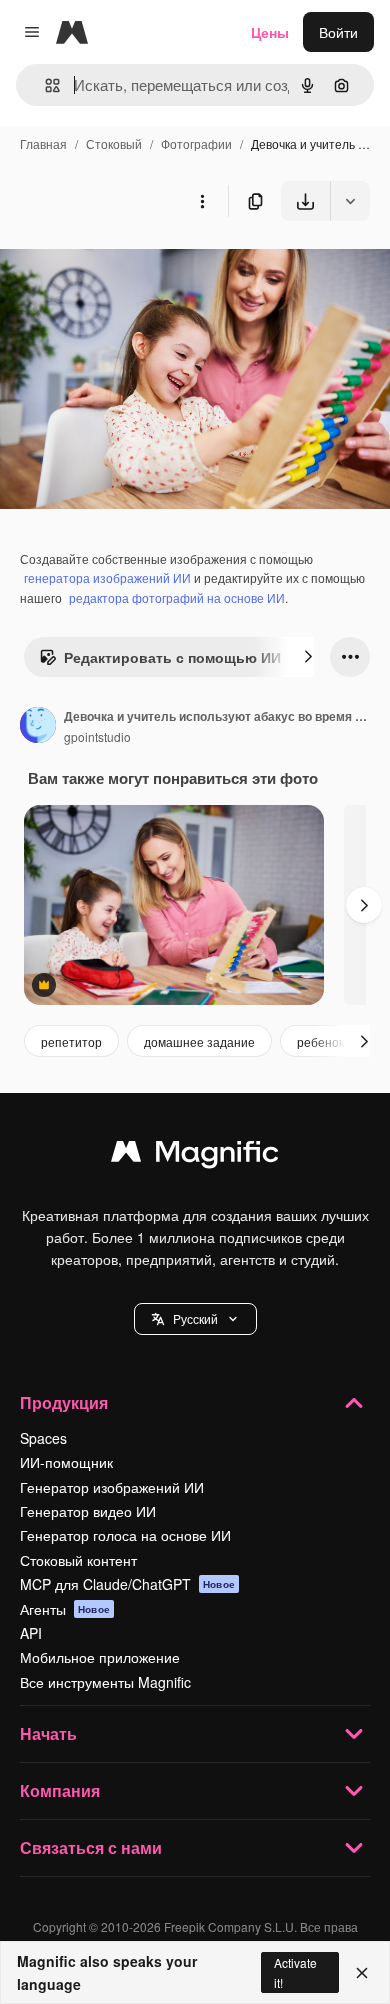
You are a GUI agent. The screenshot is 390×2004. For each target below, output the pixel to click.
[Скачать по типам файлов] (350, 201)
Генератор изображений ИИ (112, 1487)
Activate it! (295, 1972)
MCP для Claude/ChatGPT (127, 1584)
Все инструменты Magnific (105, 1682)
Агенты (65, 1609)
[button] (195, 1319)
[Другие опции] (202, 201)
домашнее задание (199, 1041)
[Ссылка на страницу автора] (38, 727)
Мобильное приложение (100, 1657)
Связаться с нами (91, 1847)
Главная (43, 143)
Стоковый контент (78, 1560)
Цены (270, 32)
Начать (48, 1733)
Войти (338, 32)
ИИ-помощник (66, 1462)
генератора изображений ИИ (107, 577)
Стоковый (114, 143)
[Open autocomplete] (44, 85)
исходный (134, 267)
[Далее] (308, 657)
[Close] (362, 1973)
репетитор (71, 1041)
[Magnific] (195, 1156)
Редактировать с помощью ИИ (172, 657)
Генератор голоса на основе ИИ (125, 1535)
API (31, 1633)
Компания (60, 1790)
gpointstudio (97, 736)
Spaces (43, 1438)
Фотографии (196, 143)
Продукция (64, 1402)
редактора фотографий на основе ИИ (177, 597)
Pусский (195, 1318)
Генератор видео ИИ (88, 1511)
